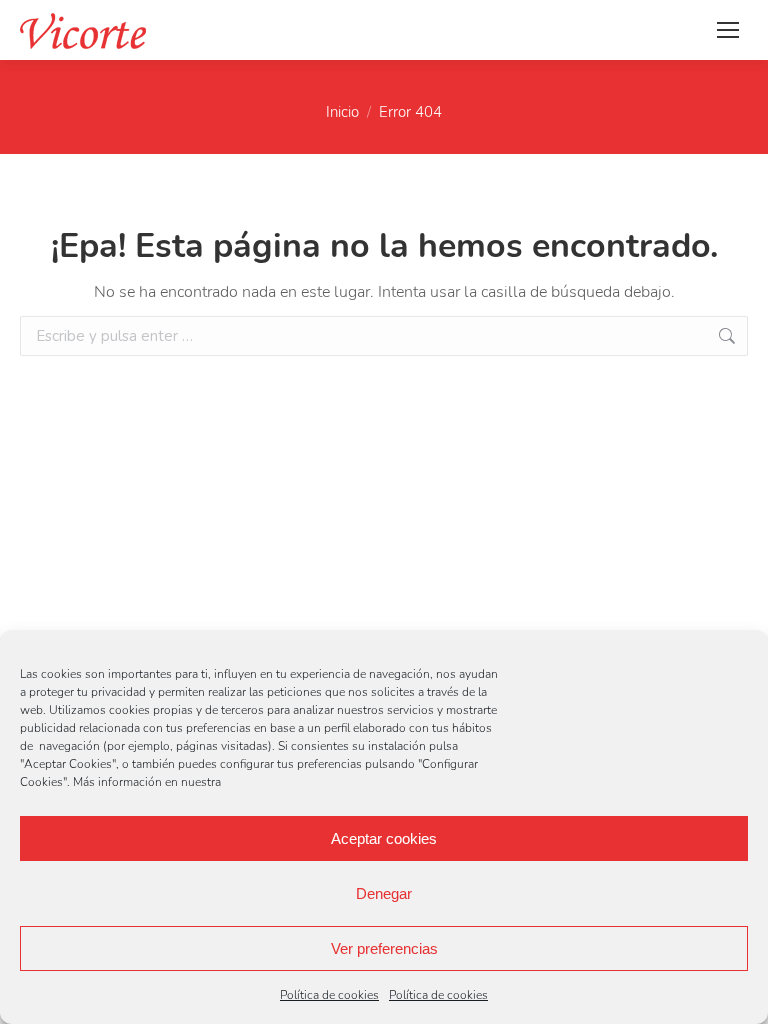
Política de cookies (329, 995)
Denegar (384, 893)
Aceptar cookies (384, 838)
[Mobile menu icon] (728, 30)
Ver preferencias (384, 948)
